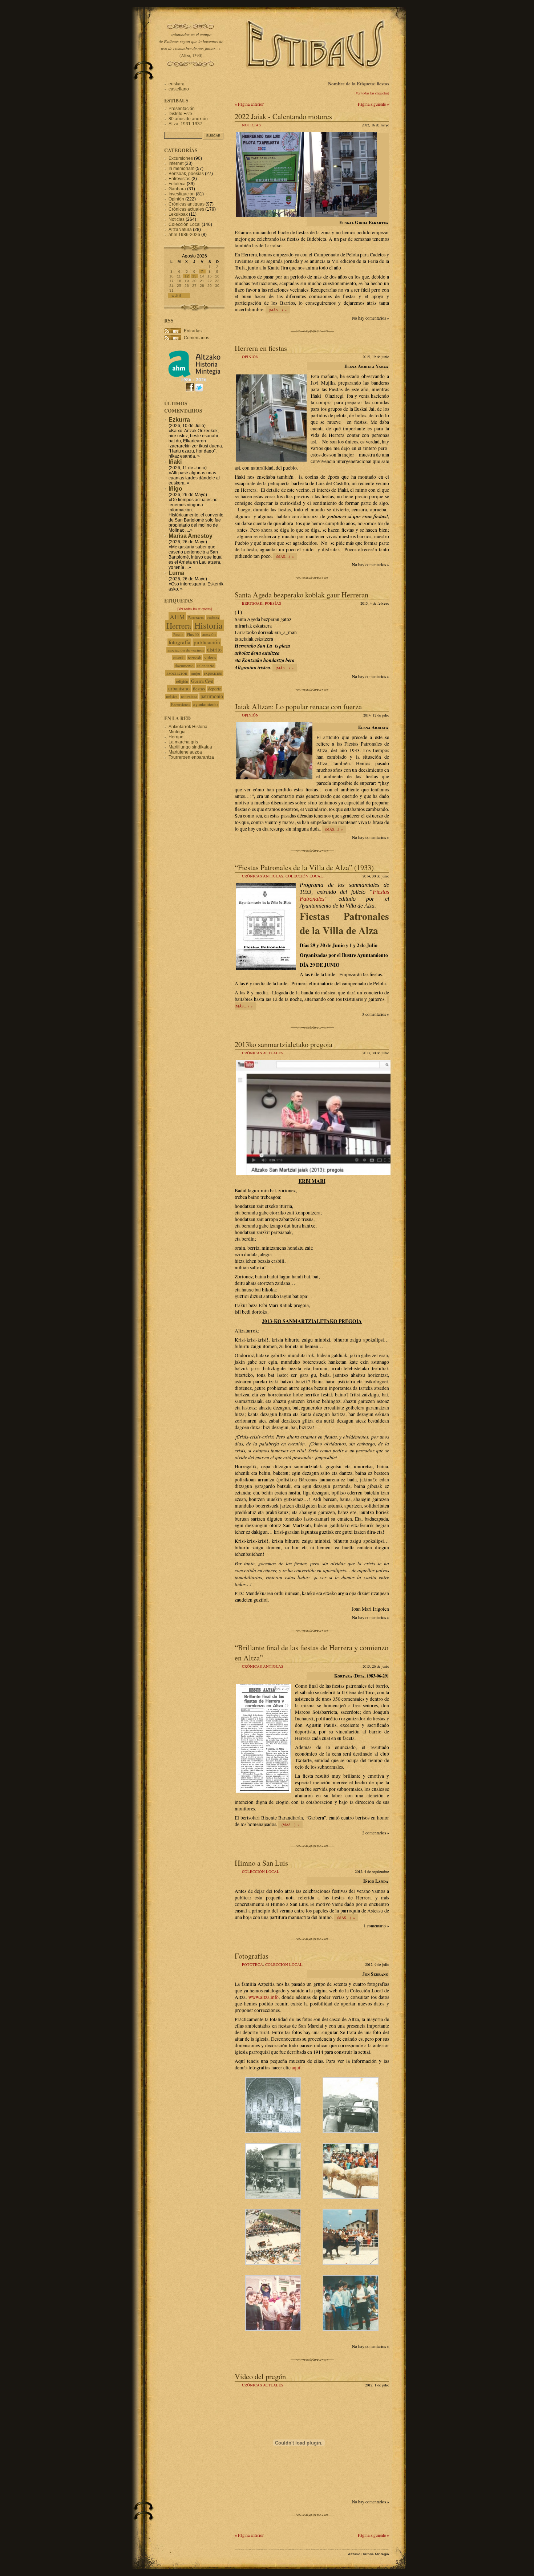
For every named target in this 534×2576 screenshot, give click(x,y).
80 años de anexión (188, 119)
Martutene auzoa (185, 752)
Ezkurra (179, 420)
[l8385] (273, 2197)
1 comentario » (376, 1926)
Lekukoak (178, 214)
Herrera (179, 625)
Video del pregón (260, 2376)
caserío (179, 658)
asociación (177, 673)
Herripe (176, 737)
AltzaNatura (180, 230)
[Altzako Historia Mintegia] (194, 380)
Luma (176, 573)
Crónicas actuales (263, 1053)
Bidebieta (196, 618)
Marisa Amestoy (191, 536)
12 (187, 276)
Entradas (193, 331)
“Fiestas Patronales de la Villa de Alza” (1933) (304, 867)
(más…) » (278, 310)
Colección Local (304, 876)
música (172, 696)
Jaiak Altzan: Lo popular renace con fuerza (298, 706)
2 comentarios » (376, 1833)
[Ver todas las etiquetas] (372, 93)
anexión (209, 634)
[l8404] (273, 2263)
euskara (177, 84)
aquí (296, 2068)
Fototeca (252, 1964)
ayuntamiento (205, 704)
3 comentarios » (376, 1014)
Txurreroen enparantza (191, 757)
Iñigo (175, 489)
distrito (214, 650)
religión (182, 681)
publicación (207, 642)
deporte (215, 689)
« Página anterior (249, 104)
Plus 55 (193, 634)
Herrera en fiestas (261, 348)
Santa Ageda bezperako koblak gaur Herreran (302, 595)
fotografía (179, 642)
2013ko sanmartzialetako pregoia (284, 1044)
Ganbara (177, 189)
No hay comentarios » (371, 318)
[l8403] (351, 2197)
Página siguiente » (373, 104)
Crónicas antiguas (263, 876)
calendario (206, 666)
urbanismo (179, 688)
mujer (196, 673)
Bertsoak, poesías (262, 603)
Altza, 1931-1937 (185, 124)
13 (194, 276)
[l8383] (351, 2131)
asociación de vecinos (186, 650)
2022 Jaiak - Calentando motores (283, 116)
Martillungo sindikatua (190, 747)
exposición (213, 673)
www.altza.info (264, 1997)
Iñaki (175, 462)
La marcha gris (183, 742)
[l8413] (351, 2263)
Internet (176, 163)
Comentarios (197, 338)
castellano (179, 89)
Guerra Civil (202, 681)
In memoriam (181, 169)
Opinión (250, 357)
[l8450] (273, 2131)
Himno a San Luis (261, 1863)
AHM (177, 617)
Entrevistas (179, 179)
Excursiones (181, 158)
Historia (209, 625)
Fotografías (252, 1956)
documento (184, 666)
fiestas (199, 689)
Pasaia (178, 634)
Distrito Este (180, 114)
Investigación (182, 194)
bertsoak (194, 658)
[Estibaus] (316, 78)
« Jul (176, 296)
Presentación (182, 109)
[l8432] (351, 2329)
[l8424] (273, 2329)
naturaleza (189, 696)
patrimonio (212, 696)
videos (210, 657)
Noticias (251, 125)
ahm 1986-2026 (184, 235)
